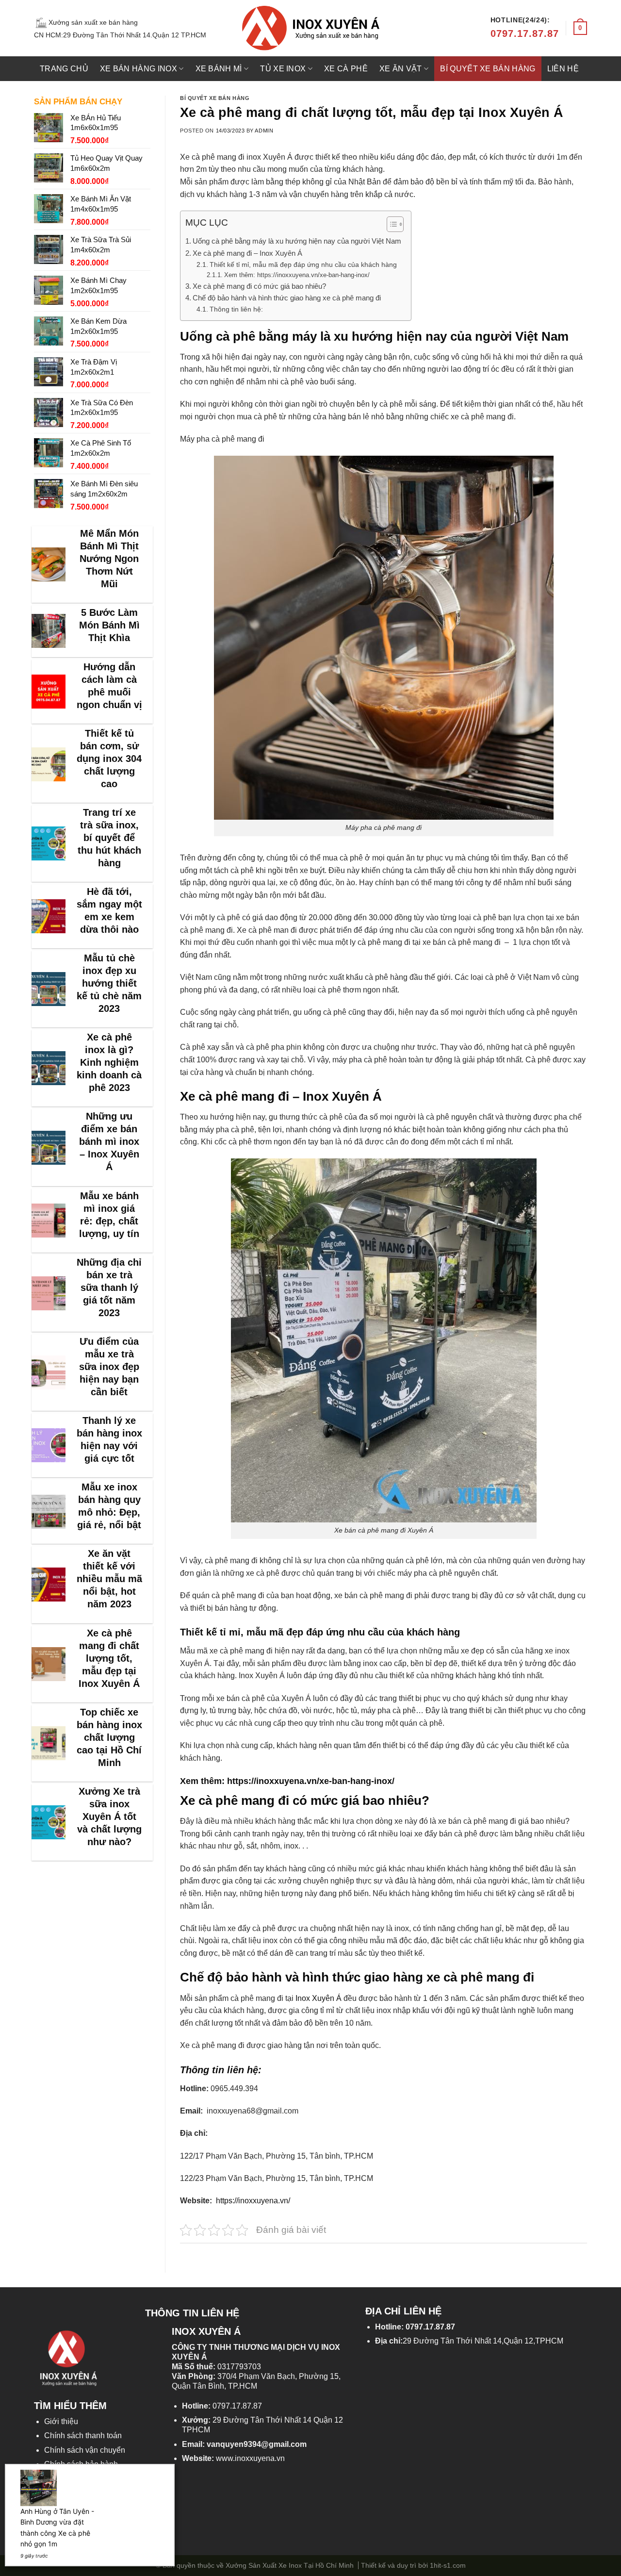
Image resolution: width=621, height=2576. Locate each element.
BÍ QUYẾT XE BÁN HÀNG (488, 69)
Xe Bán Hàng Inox (139, 69)
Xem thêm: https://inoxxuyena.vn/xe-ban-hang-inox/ (297, 275)
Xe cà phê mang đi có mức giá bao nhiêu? (259, 286)
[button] (390, 226)
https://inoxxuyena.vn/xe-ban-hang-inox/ (311, 1781)
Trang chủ (64, 69)
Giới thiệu (61, 2421)
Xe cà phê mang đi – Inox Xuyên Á (248, 253)
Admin (264, 131)
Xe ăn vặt (401, 69)
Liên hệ (563, 69)
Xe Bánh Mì (219, 69)
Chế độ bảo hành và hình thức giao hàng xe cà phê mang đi (288, 298)
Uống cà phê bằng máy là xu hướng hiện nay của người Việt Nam (297, 241)
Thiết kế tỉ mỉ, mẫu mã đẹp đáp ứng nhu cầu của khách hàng (304, 264)
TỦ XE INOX (283, 69)
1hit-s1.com (448, 2565)
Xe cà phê (346, 69)
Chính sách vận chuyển (85, 2450)
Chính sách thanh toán (83, 2436)
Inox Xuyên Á (319, 1998)
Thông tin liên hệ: (236, 309)
